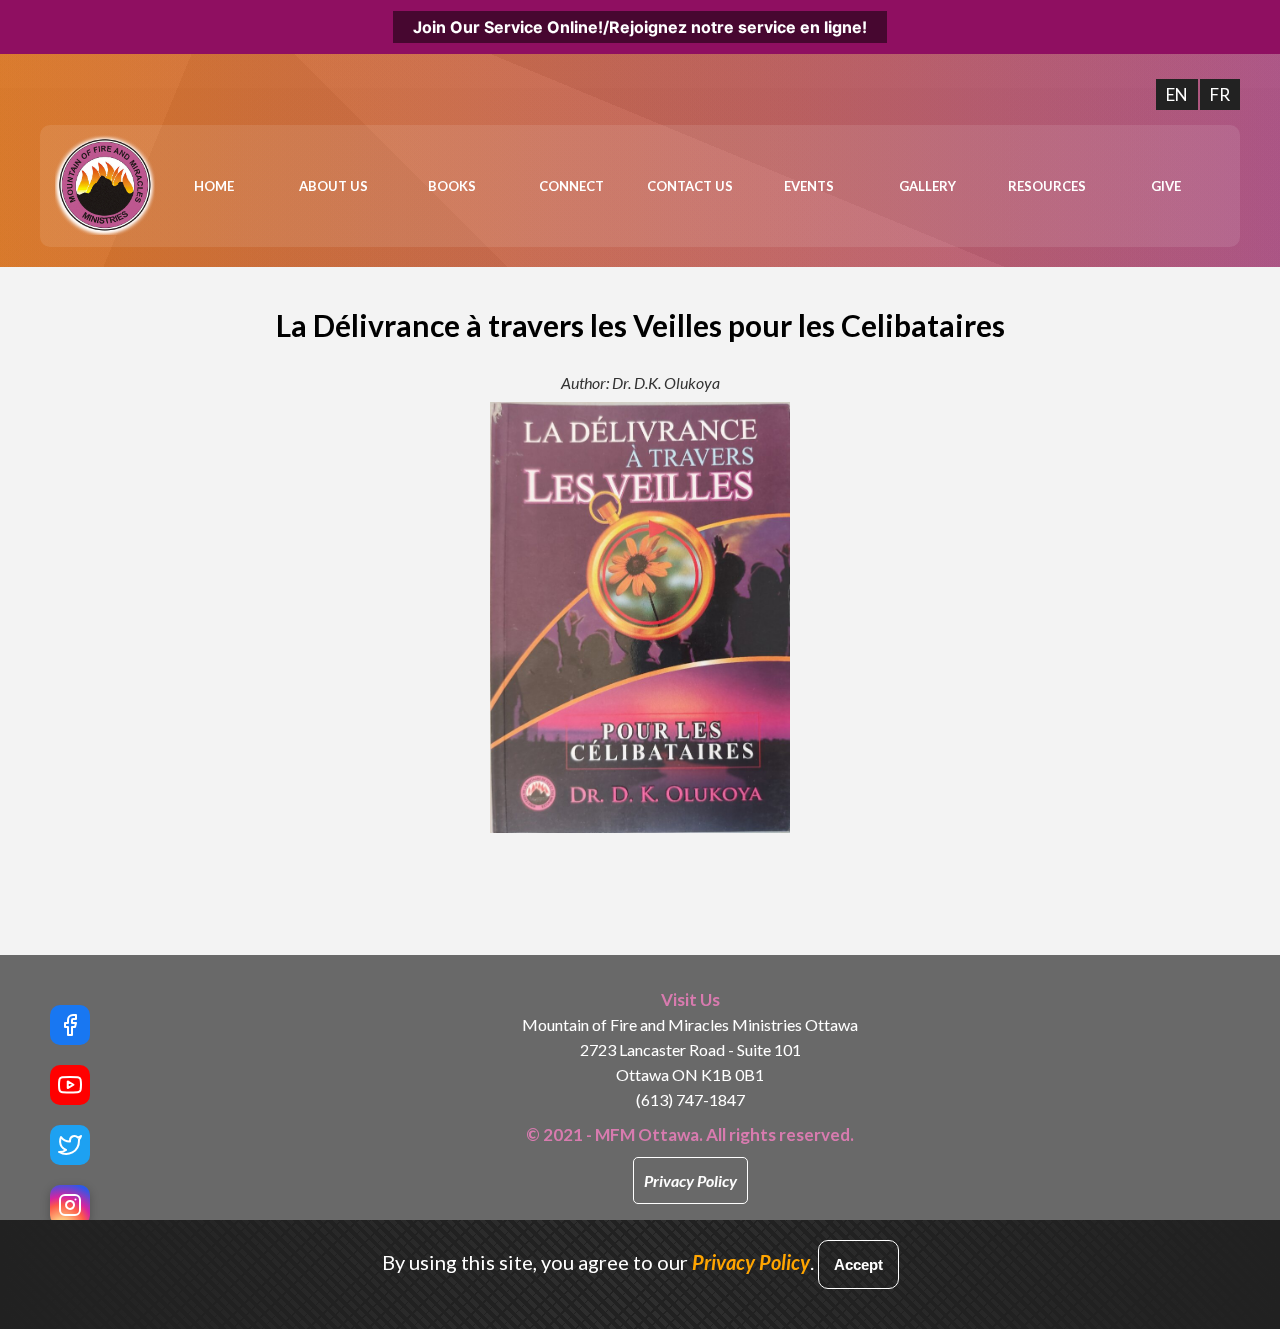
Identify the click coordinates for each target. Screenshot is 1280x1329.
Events (809, 186)
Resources (1047, 186)
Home (214, 186)
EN (1177, 94)
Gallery (927, 186)
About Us (333, 186)
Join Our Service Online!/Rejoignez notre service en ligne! (640, 27)
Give (1166, 186)
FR (1220, 94)
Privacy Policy (690, 1180)
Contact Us (690, 186)
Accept (858, 1264)
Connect (571, 186)
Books (452, 186)
